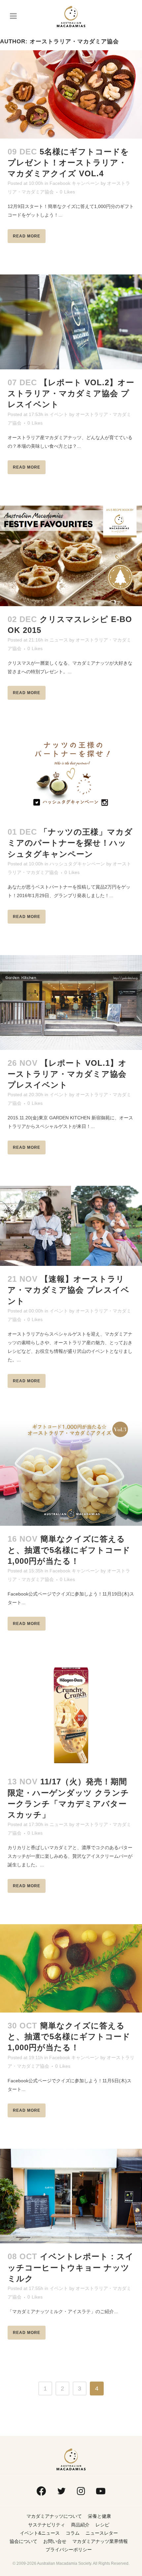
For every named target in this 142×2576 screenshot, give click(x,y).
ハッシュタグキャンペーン (77, 864)
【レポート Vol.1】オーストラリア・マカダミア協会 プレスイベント (67, 1074)
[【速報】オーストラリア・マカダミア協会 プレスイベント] (71, 1226)
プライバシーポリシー (69, 2550)
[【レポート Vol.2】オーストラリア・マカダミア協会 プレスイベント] (71, 322)
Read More (27, 236)
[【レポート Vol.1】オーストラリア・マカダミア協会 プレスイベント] (71, 1002)
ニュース (59, 640)
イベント (59, 414)
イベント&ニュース (40, 2533)
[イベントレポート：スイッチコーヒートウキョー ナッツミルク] (71, 2196)
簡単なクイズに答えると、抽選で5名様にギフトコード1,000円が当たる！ (69, 1550)
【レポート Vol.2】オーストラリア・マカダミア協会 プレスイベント (71, 393)
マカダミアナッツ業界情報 (100, 2541)
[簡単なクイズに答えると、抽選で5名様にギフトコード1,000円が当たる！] (71, 1473)
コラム (73, 2533)
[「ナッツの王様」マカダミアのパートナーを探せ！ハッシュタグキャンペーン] (71, 775)
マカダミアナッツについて (54, 2516)
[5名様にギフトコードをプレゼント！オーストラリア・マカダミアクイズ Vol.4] (71, 94)
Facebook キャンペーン (74, 183)
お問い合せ (55, 2541)
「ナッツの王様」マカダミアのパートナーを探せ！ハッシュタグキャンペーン (70, 843)
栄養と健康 (99, 2516)
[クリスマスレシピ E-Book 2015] (71, 556)
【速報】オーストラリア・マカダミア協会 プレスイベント (69, 1290)
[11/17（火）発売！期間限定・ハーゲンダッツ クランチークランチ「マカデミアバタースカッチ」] (71, 1715)
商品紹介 (80, 2525)
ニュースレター (102, 2533)
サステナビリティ (47, 2525)
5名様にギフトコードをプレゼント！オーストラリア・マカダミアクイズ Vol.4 (68, 163)
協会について (23, 2541)
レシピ (102, 2525)
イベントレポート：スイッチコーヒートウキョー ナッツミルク (71, 2267)
